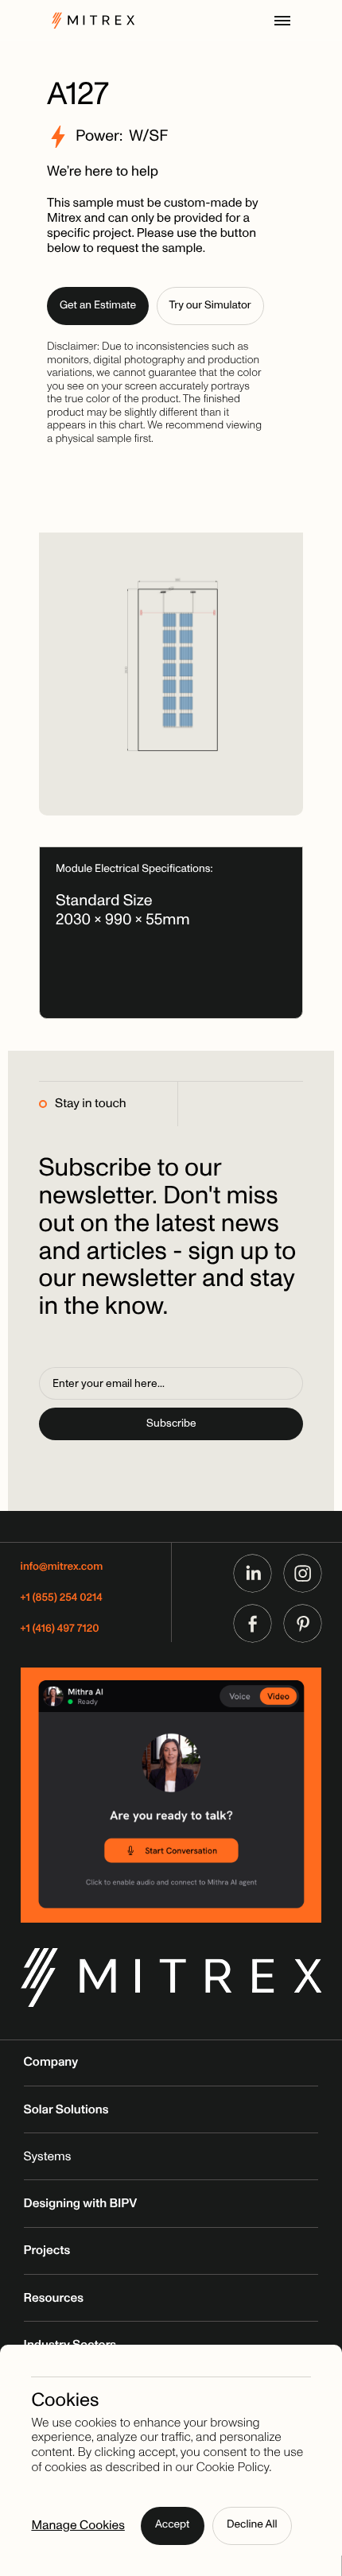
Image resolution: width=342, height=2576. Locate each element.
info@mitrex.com (62, 1568)
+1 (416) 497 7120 (60, 1630)
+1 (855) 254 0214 (62, 1599)
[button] (282, 21)
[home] (89, 20)
